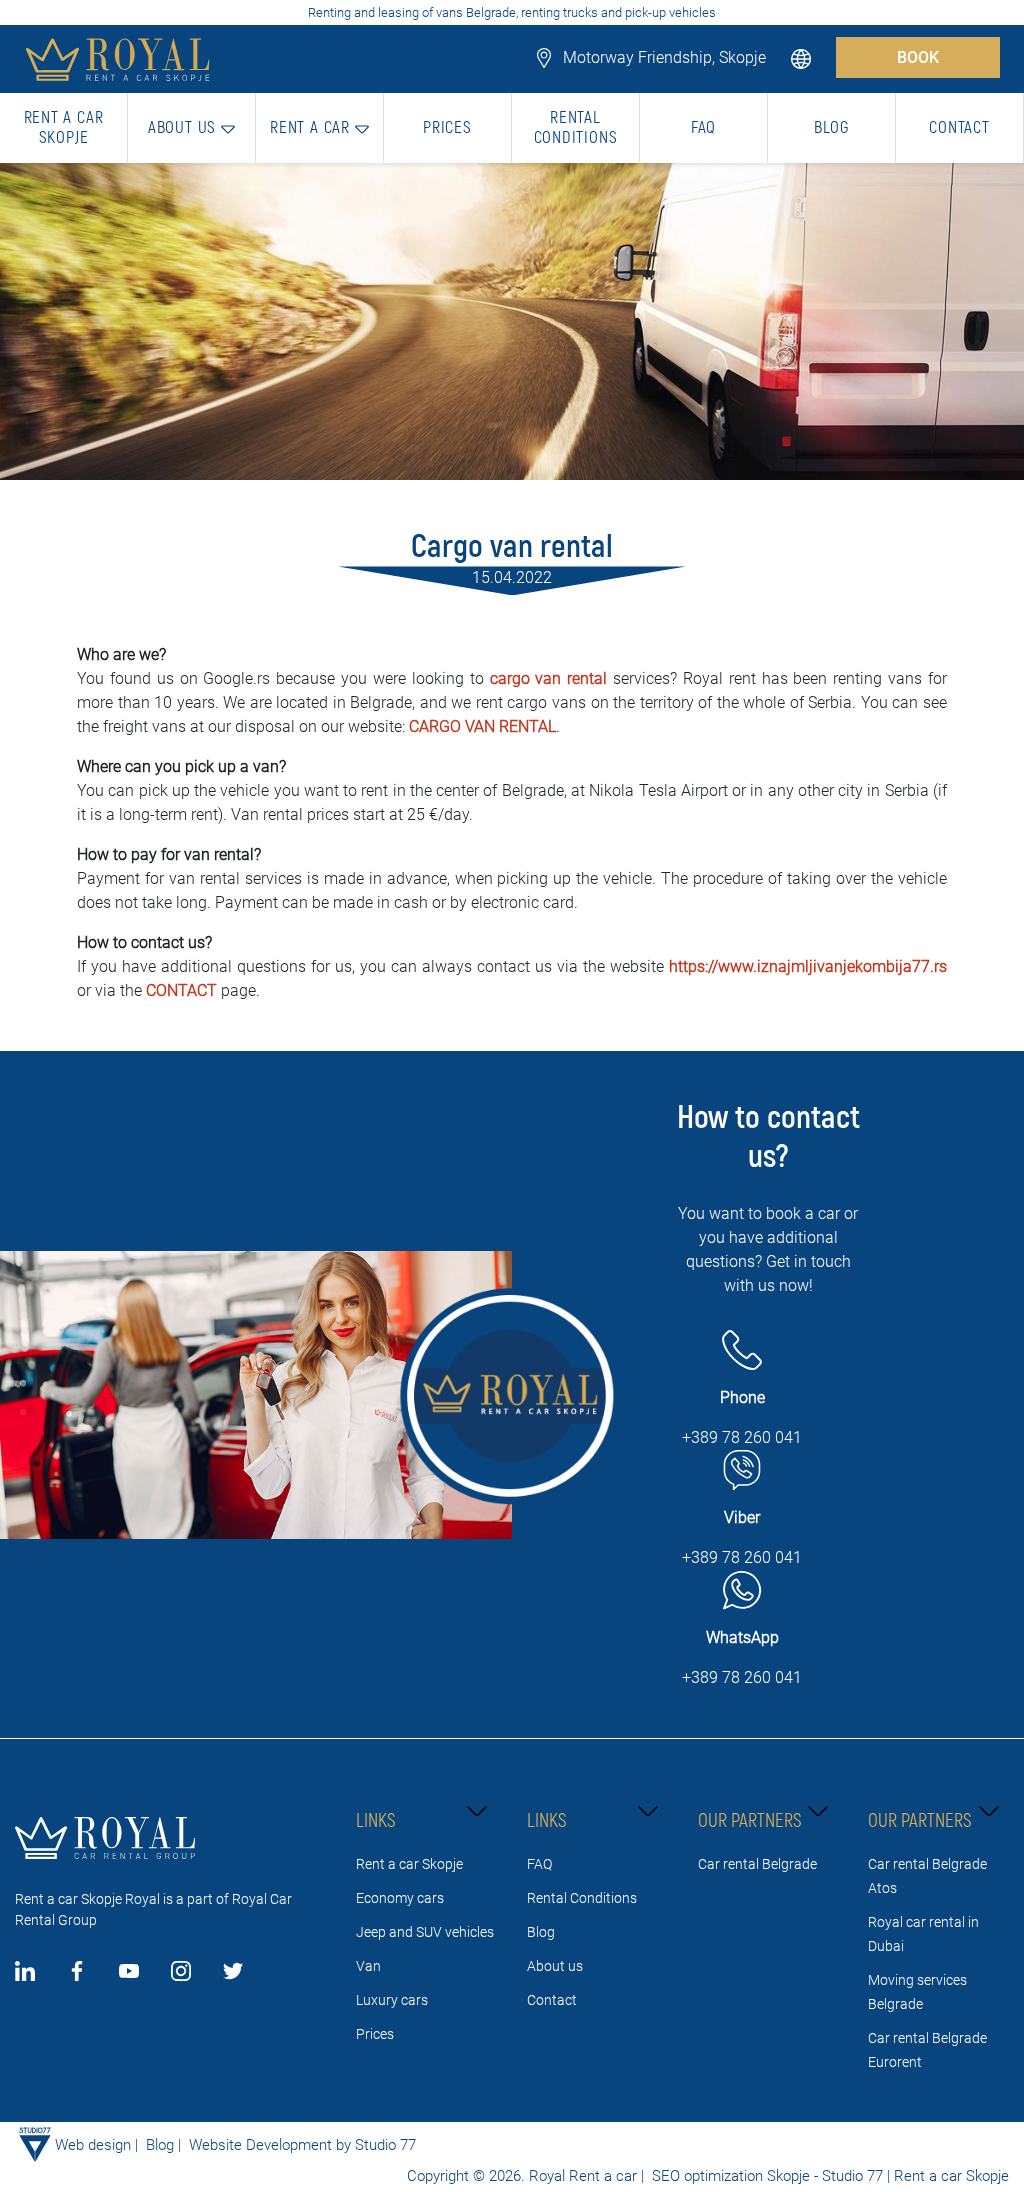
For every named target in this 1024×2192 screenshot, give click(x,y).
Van (368, 1966)
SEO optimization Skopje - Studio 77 (765, 2176)
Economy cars (400, 1898)
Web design (93, 2145)
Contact (552, 2000)
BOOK (918, 57)
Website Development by (270, 2145)
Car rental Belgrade (757, 1864)
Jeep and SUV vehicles (425, 1932)
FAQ (539, 1864)
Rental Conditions (582, 1898)
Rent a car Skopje (409, 1864)
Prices (375, 2034)
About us (555, 1966)
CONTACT (183, 990)
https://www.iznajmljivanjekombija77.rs (808, 966)
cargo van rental (549, 678)
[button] (803, 57)
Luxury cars (392, 2000)
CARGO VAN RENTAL (482, 726)
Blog (541, 1932)
